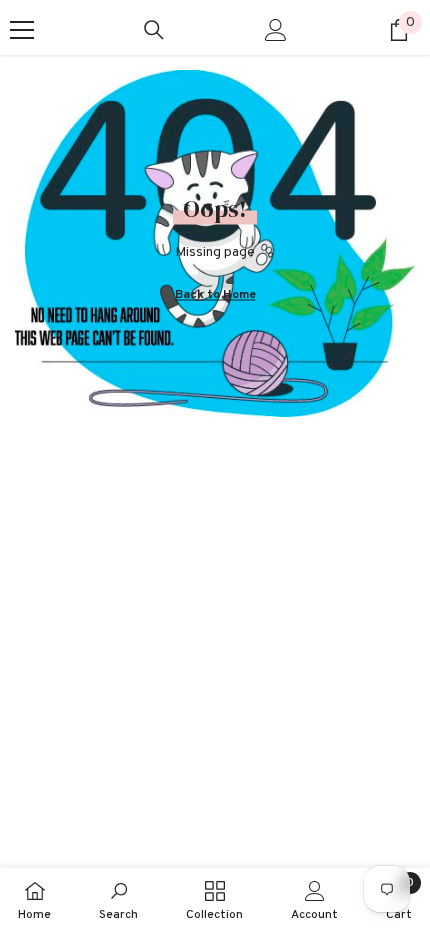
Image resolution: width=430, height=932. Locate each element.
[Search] (154, 30)
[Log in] (276, 30)
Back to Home (215, 294)
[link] (118, 900)
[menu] (22, 30)
